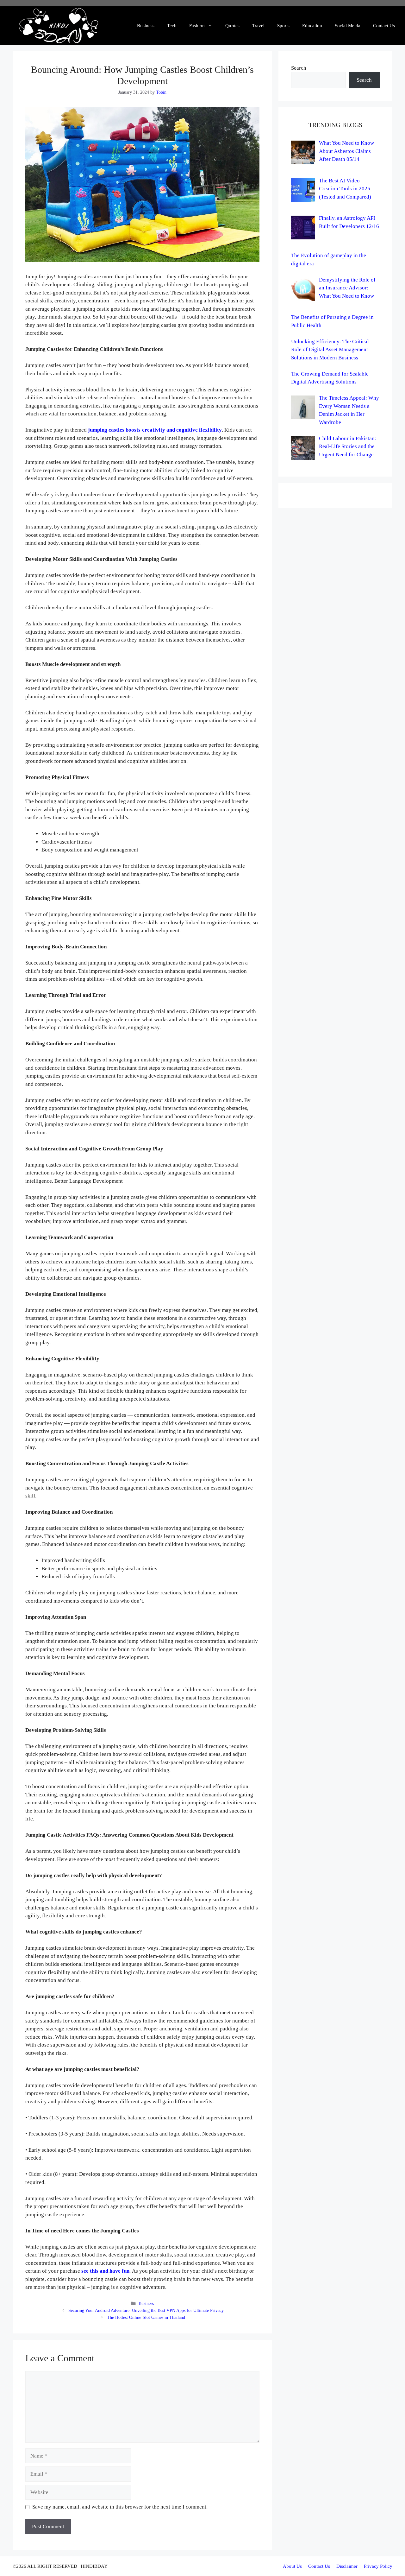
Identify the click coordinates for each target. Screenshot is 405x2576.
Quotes (232, 26)
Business (146, 26)
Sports (283, 26)
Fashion (197, 26)
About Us (292, 2566)
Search (299, 68)
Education (312, 26)
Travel (258, 26)
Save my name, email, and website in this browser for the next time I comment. (120, 2507)
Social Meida (348, 26)
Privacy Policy (378, 2566)
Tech (172, 26)
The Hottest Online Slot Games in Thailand (146, 2317)
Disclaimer (347, 2566)
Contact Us (384, 26)
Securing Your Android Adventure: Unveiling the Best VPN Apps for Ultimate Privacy (146, 2310)
